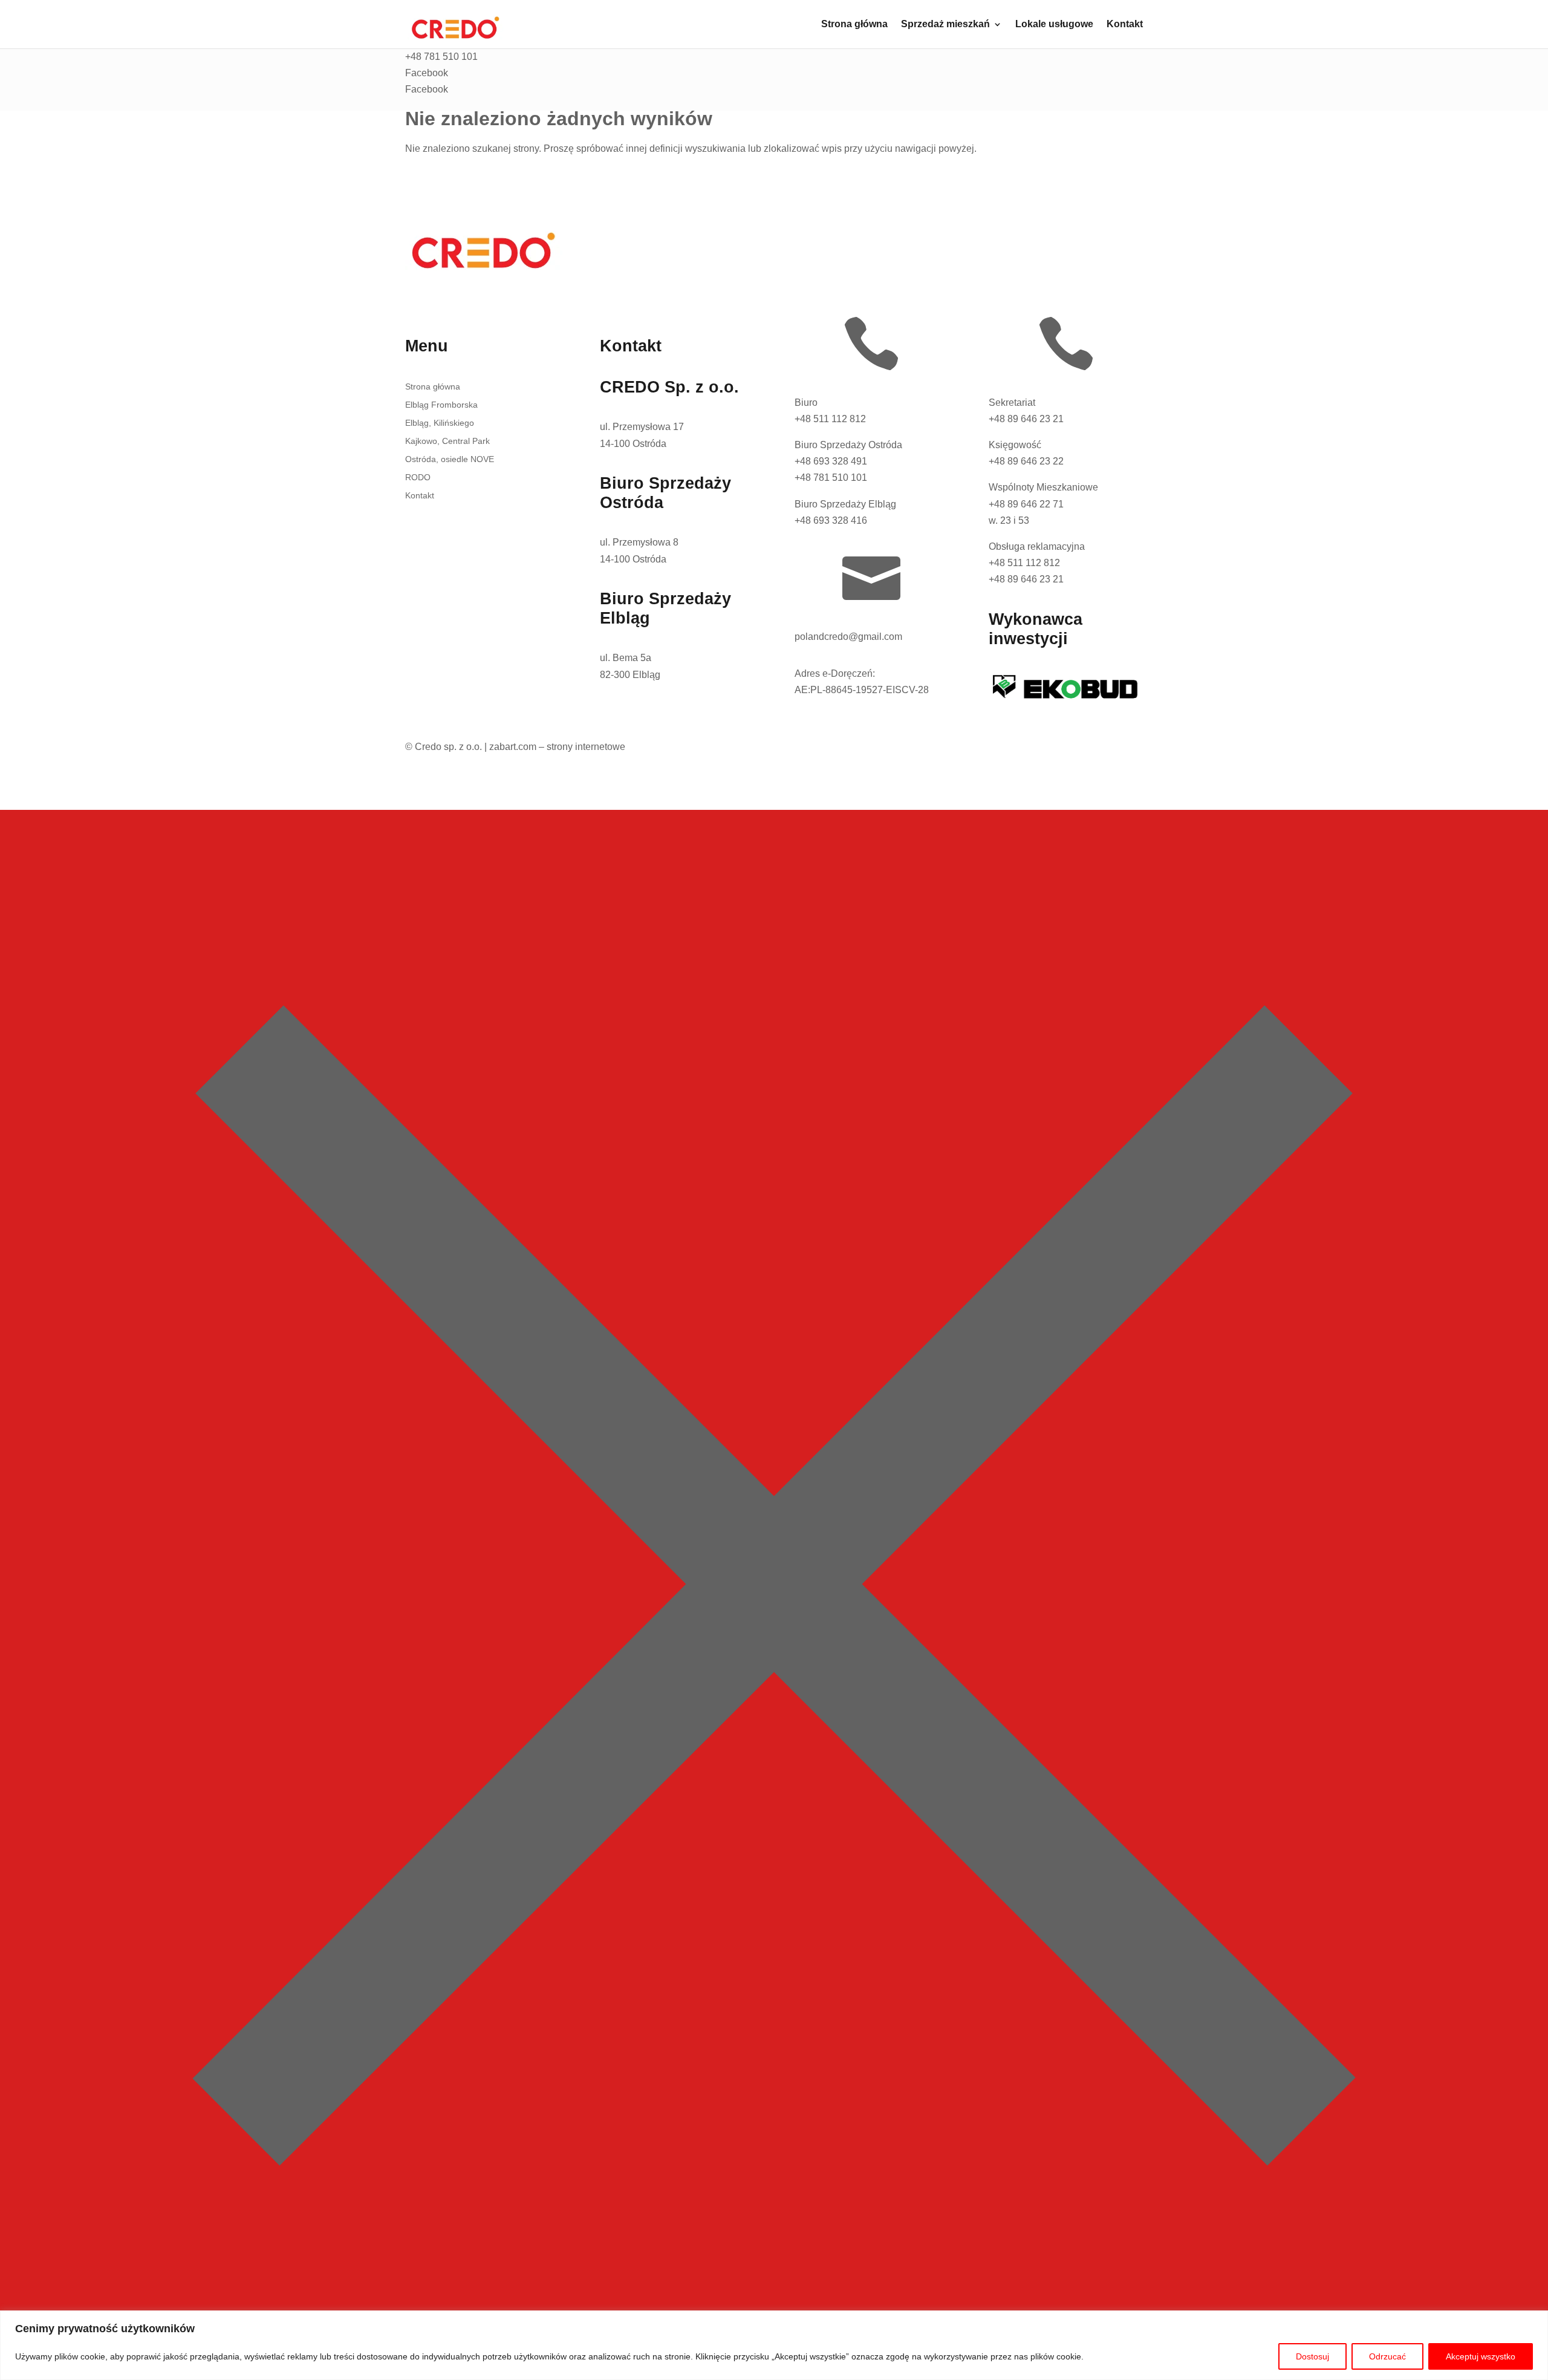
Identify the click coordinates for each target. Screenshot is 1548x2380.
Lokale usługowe (1054, 24)
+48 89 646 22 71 (1026, 504)
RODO (418, 478)
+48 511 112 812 (830, 419)
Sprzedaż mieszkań (945, 24)
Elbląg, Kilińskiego (440, 423)
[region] (774, 2345)
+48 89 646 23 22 (1026, 461)
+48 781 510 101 (831, 478)
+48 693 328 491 (831, 461)
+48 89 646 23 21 (1026, 419)
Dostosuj (1312, 2356)
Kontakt (1125, 24)
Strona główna (854, 24)
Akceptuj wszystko (1481, 2356)
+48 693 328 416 (831, 520)
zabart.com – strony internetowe (557, 747)
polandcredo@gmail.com (848, 637)
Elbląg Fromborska (441, 405)
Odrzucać (1387, 2356)
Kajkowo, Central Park (447, 441)
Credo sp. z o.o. (448, 747)
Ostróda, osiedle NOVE (450, 459)
